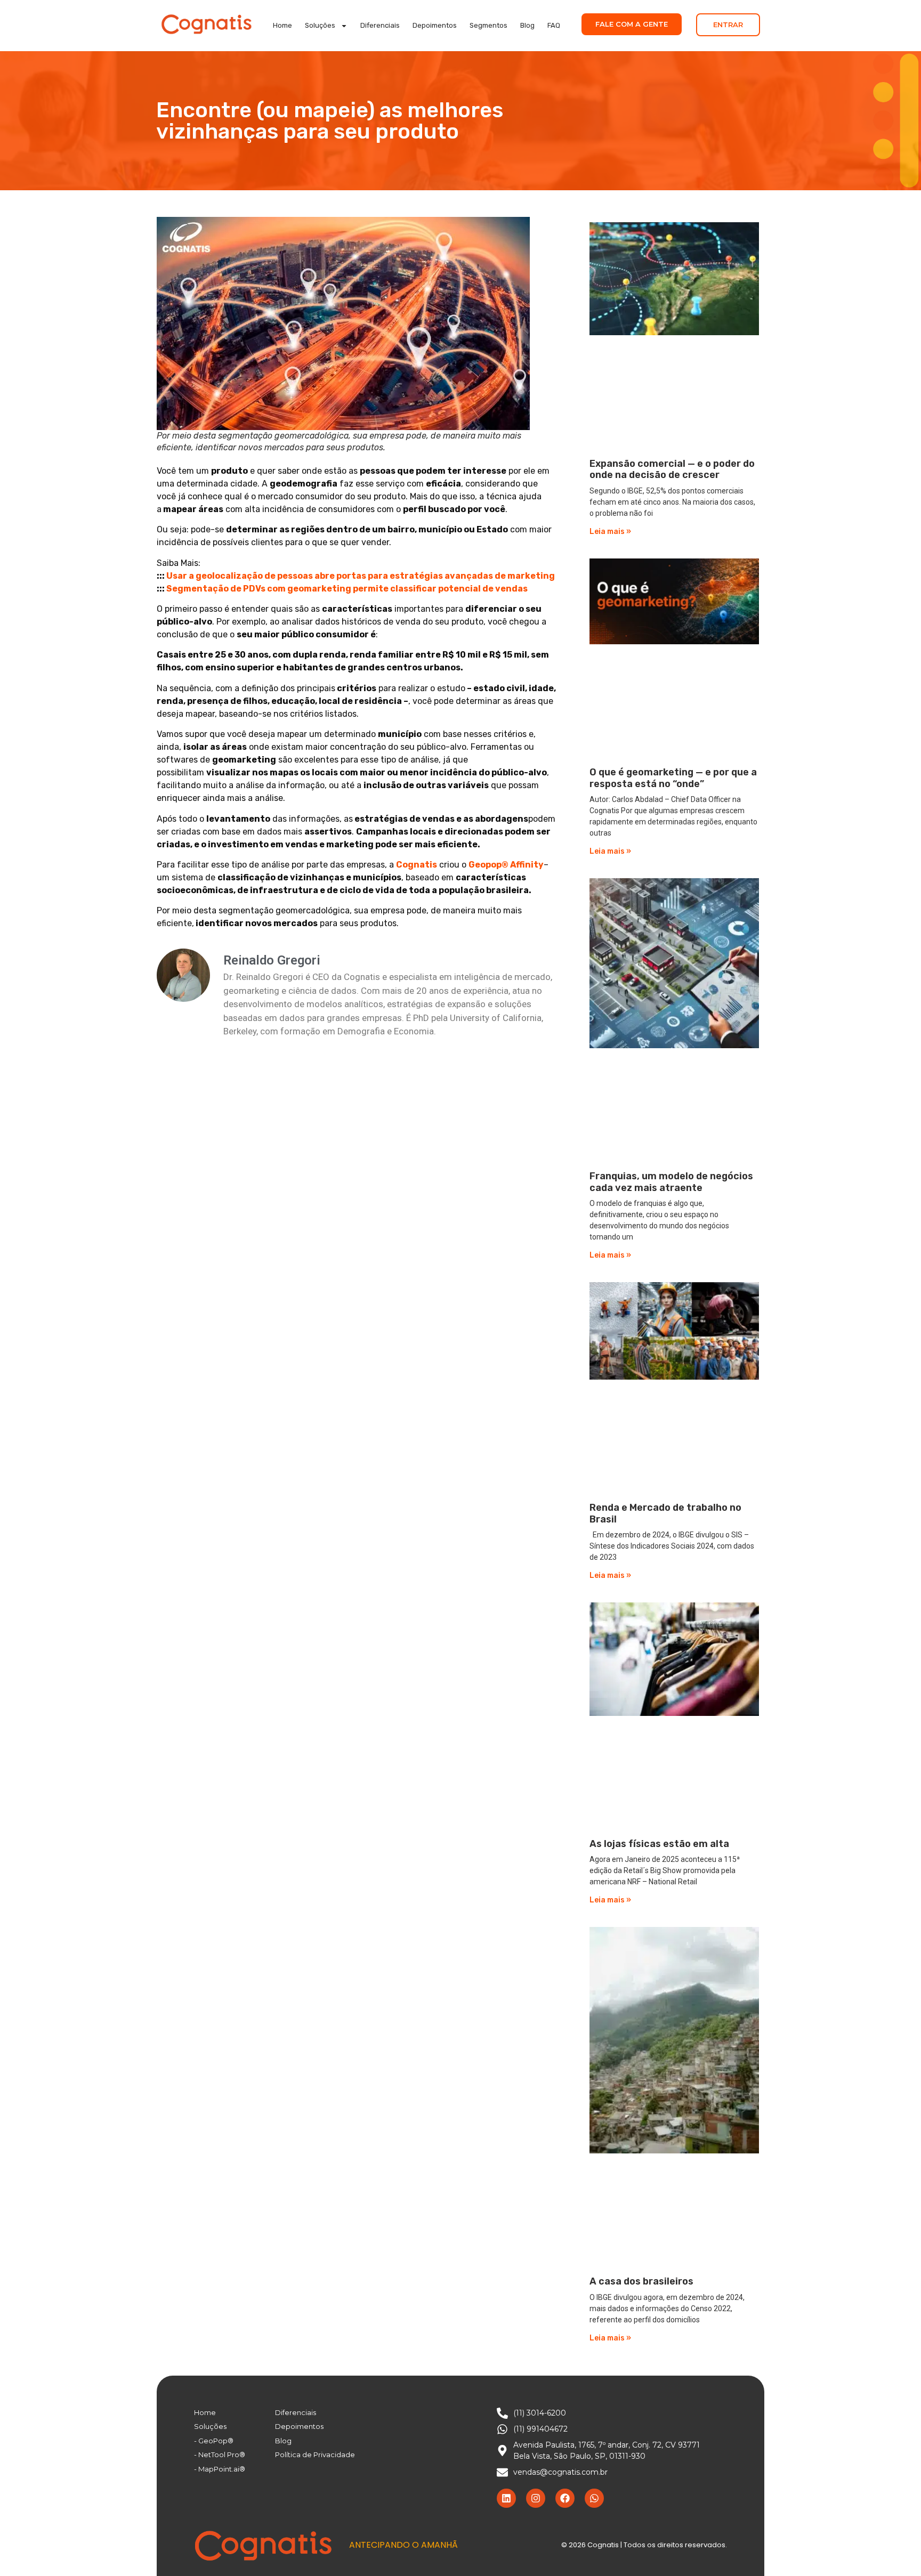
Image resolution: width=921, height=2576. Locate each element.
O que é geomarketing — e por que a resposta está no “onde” (673, 778)
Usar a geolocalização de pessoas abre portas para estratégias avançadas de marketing (361, 576)
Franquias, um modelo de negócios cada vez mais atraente (671, 1182)
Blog (527, 25)
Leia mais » (610, 532)
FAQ (554, 25)
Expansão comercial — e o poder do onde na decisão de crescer (672, 469)
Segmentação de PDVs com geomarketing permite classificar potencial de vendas (347, 589)
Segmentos (488, 25)
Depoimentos (435, 25)
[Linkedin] (506, 2498)
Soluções (320, 25)
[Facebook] (565, 2498)
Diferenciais (380, 25)
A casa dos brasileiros (641, 2281)
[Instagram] (536, 2498)
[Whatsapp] (594, 2498)
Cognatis (417, 865)
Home (282, 25)
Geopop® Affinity (506, 865)
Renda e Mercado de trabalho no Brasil (665, 1513)
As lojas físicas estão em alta (659, 1844)
